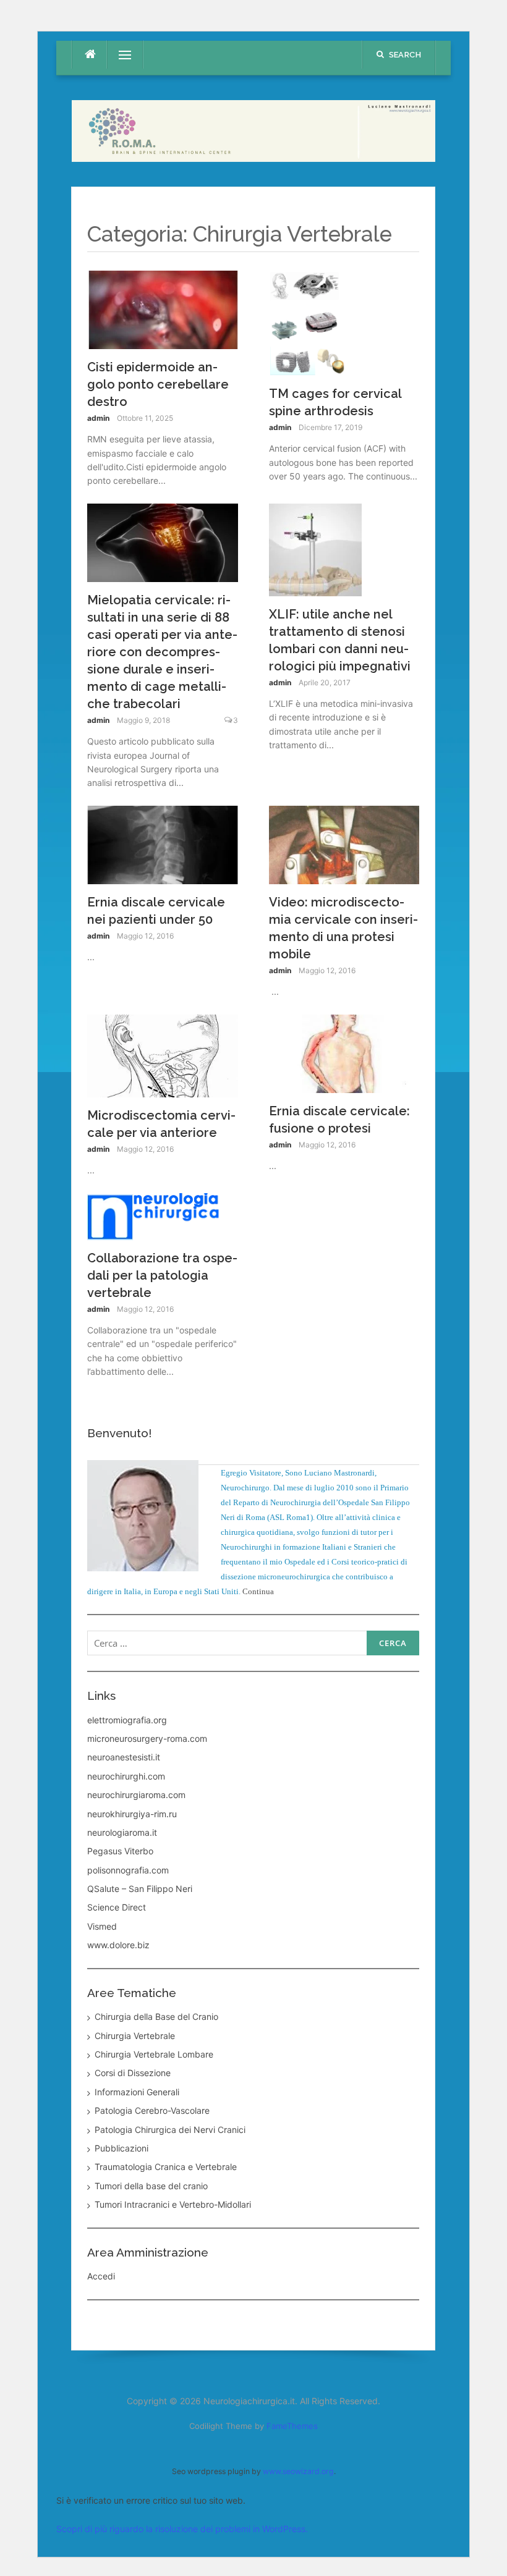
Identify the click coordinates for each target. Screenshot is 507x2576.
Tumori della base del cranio (151, 2186)
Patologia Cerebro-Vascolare (152, 2110)
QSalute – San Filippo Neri (140, 1889)
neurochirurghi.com (126, 1776)
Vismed (102, 1926)
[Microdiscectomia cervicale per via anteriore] (163, 1055)
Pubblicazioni (121, 2148)
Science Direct (117, 1907)
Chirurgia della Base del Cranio (156, 2016)
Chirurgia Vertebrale (135, 2036)
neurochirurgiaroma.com (136, 1795)
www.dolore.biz (118, 1945)
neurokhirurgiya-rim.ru (132, 1814)
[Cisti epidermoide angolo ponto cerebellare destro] (163, 309)
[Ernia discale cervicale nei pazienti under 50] (163, 844)
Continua (258, 1591)
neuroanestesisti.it (124, 1757)
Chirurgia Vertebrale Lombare (154, 2054)
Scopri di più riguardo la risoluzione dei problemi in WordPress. (182, 2529)
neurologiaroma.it (122, 1832)
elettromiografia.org (127, 1720)
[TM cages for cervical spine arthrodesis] (308, 322)
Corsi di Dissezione (133, 2073)
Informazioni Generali (137, 2092)
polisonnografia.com (128, 1870)
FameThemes (292, 2426)
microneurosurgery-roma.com (147, 1738)
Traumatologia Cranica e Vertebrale (166, 2167)
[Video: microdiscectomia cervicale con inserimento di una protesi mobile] (344, 844)
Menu (120, 55)
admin (98, 418)
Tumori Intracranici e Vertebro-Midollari (173, 2204)
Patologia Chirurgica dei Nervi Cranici (170, 2130)
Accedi (101, 2276)
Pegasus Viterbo (120, 1851)
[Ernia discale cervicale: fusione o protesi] (344, 1053)
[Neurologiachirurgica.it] (253, 130)
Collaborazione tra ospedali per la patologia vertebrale (162, 1275)
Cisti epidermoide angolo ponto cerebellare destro (158, 384)
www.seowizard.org (298, 2471)
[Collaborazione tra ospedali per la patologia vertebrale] (163, 1216)
